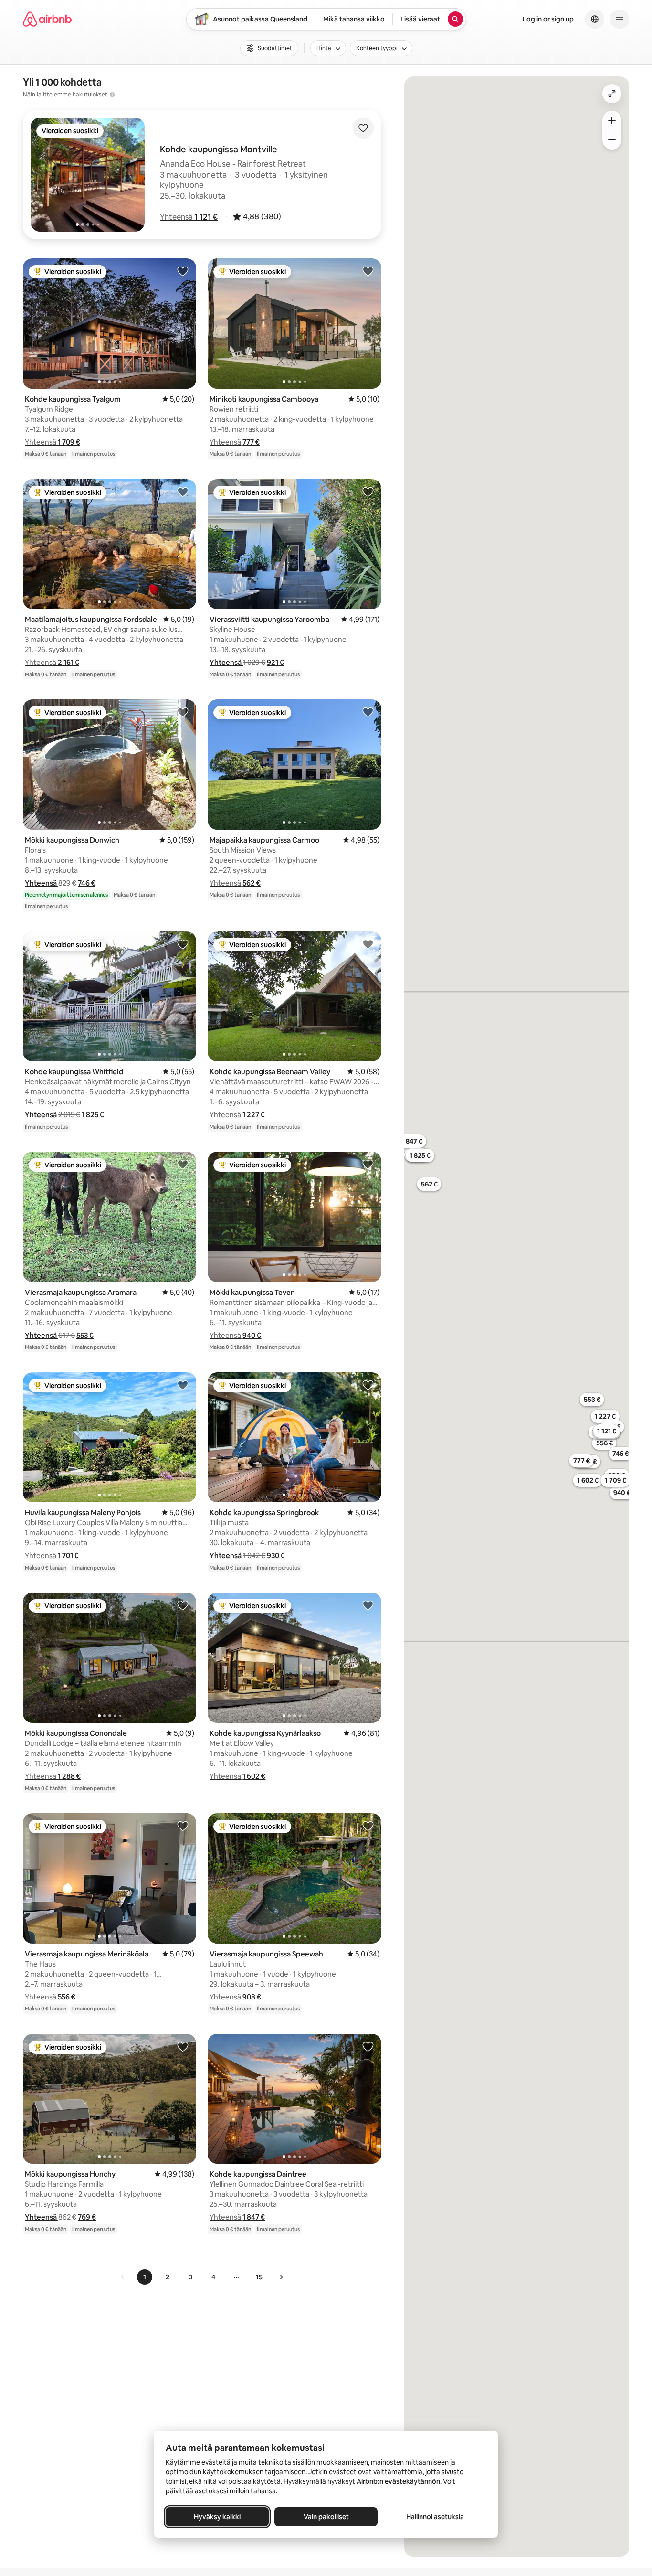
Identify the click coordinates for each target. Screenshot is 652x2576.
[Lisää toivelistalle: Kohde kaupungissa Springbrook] (368, 1385)
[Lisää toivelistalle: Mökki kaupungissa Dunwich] (183, 712)
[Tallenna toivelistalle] (363, 128)
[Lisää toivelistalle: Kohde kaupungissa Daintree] (368, 2046)
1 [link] (145, 2277)
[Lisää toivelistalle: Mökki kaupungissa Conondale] (183, 1605)
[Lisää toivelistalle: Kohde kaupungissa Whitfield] (183, 944)
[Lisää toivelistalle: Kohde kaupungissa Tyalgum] (183, 271)
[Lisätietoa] (112, 95)
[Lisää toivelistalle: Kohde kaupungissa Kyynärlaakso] (368, 1605)
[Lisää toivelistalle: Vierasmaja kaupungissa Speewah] (368, 1826)
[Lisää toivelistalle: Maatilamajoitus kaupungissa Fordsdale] (183, 492)
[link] (123, 2277)
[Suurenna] (612, 120)
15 (259, 2277)
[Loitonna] (612, 140)
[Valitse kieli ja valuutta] (595, 19)
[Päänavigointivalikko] (620, 19)
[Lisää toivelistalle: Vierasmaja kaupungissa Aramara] (183, 1164)
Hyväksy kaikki (217, 2517)
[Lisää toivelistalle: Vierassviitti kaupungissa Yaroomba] (368, 492)
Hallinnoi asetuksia (435, 2517)
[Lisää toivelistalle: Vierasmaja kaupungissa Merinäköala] (183, 1826)
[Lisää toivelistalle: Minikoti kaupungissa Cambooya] (368, 271)
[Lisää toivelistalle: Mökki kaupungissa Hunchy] (183, 2046)
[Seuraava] (281, 2277)
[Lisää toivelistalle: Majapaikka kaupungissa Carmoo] (368, 712)
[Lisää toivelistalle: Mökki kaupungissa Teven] (368, 1164)
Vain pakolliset (326, 2517)
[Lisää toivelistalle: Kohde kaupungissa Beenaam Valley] (368, 944)
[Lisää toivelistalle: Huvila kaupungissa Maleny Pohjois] (183, 1385)
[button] (189, 217)
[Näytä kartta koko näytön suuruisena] (612, 94)
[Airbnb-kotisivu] (47, 19)
